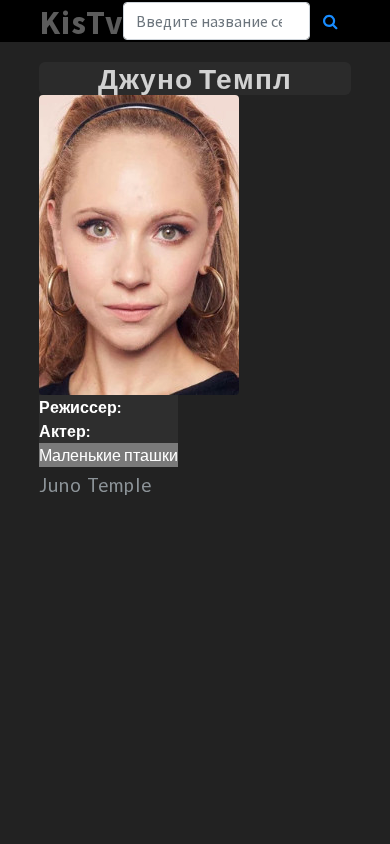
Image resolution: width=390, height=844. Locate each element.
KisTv (81, 22)
